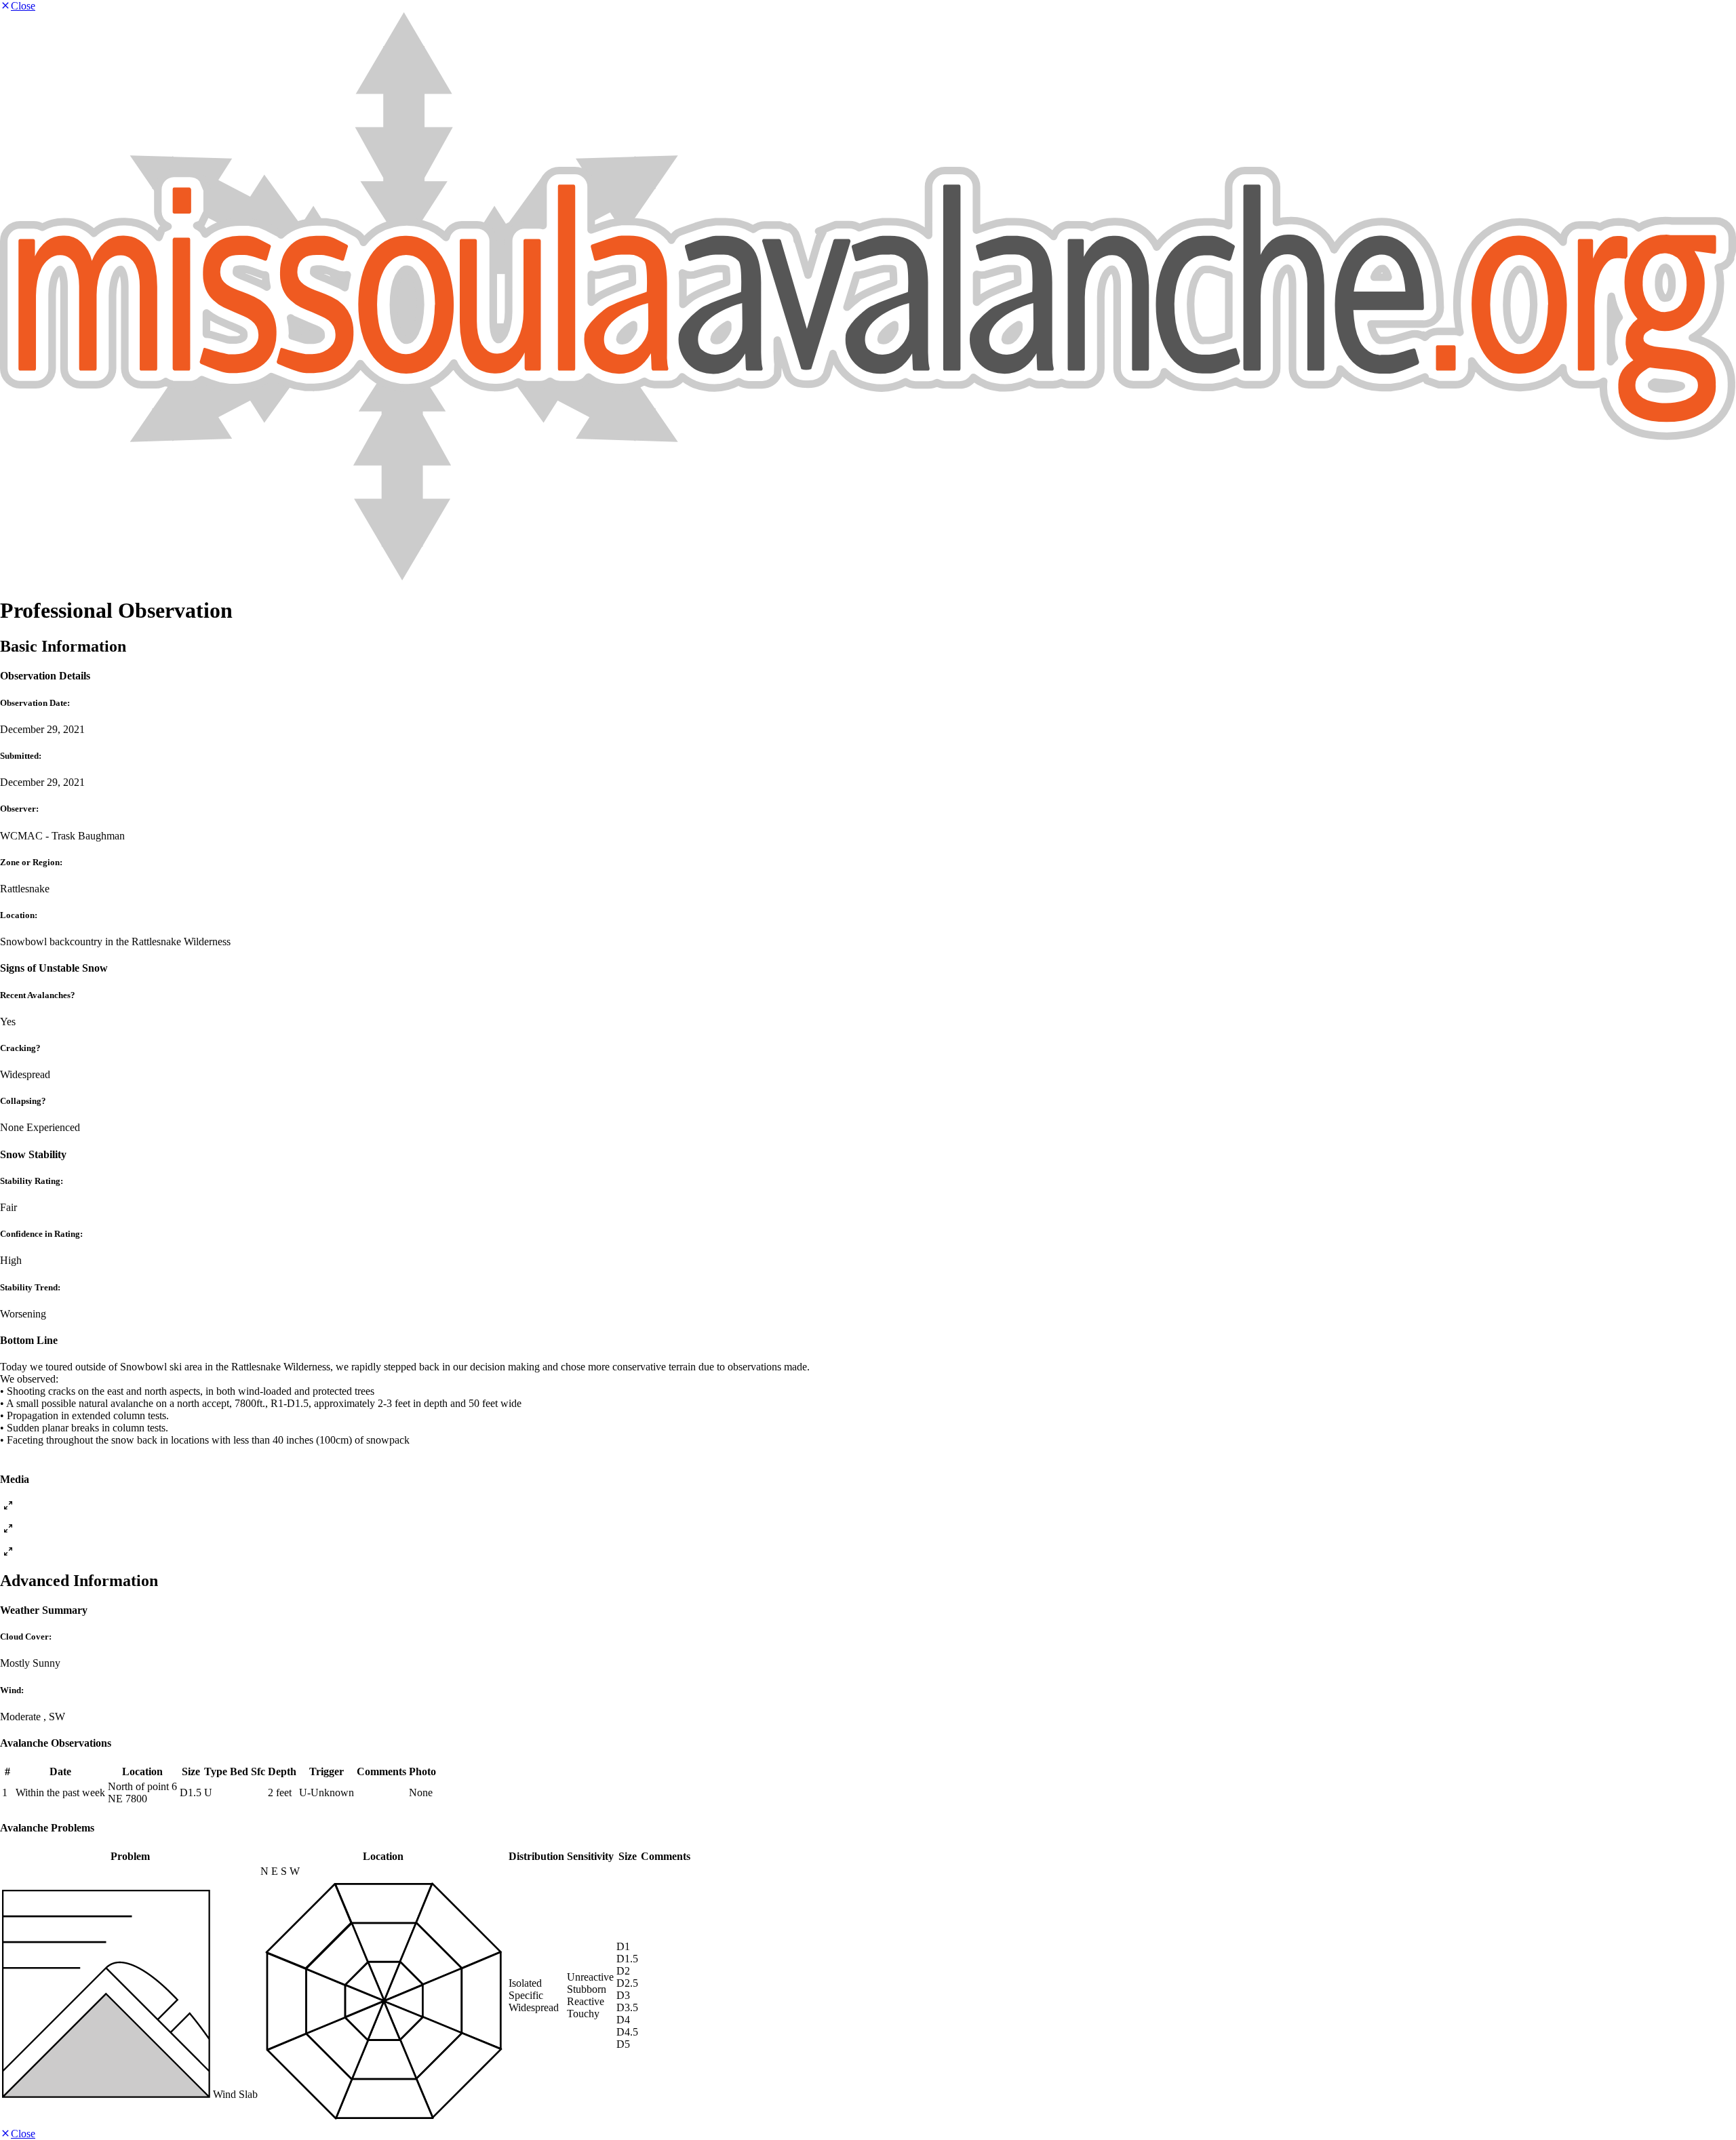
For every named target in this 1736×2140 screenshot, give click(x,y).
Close (23, 6)
